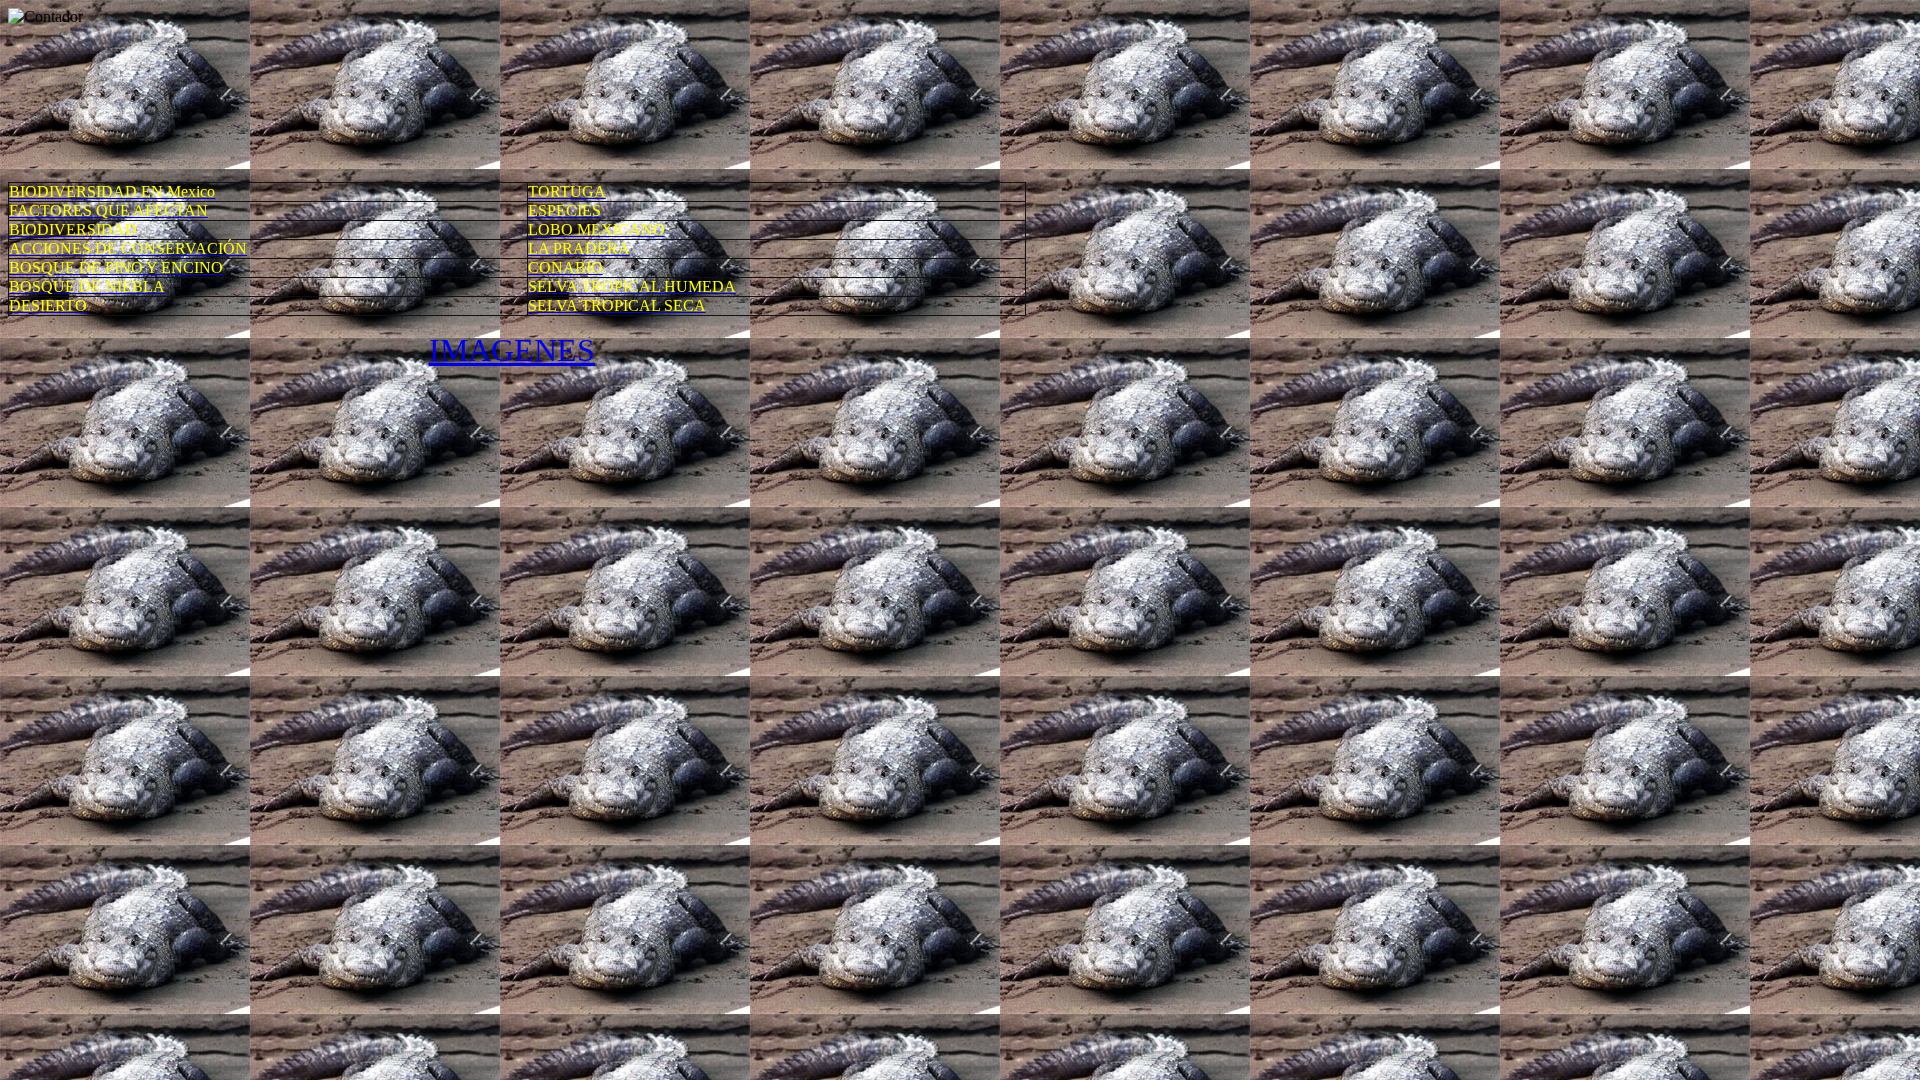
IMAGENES (512, 350)
